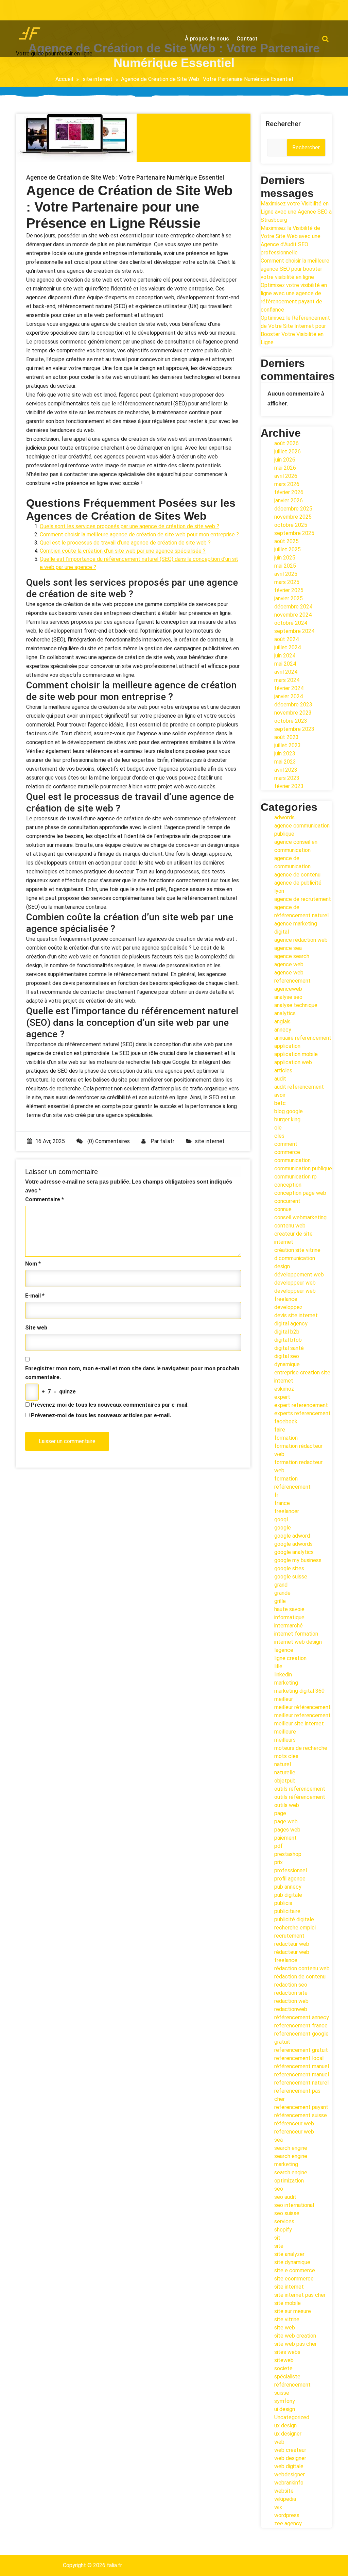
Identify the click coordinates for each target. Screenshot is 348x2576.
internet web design (298, 1642)
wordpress (287, 2515)
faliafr (167, 1141)
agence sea (288, 948)
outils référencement (300, 1797)
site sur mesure (293, 2311)
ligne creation (290, 1658)
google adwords (293, 1544)
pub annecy (288, 1887)
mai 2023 (285, 762)
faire (280, 1430)
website (284, 2491)
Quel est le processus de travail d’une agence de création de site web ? (125, 543)
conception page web (300, 1193)
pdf (279, 1846)
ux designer (288, 2434)
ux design (285, 2426)
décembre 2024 (293, 607)
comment (286, 1144)
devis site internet (296, 1315)
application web (293, 1062)
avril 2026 (286, 476)
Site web (36, 1328)
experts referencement (302, 1413)
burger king (287, 1119)
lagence (284, 1650)
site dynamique (292, 2262)
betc (280, 1103)
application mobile (296, 1054)
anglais (282, 1022)
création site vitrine (297, 1250)
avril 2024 (286, 672)
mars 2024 (287, 680)
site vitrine (287, 2319)
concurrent (287, 1201)
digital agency (291, 1324)
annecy (283, 1030)
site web (285, 2328)
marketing (286, 1683)
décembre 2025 (293, 509)
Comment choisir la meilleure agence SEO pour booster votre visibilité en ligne (295, 269)
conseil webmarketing (300, 1217)
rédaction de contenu (300, 1977)
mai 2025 (285, 566)
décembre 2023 (293, 705)
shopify (283, 2230)
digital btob (288, 1340)
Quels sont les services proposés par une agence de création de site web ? (129, 526)
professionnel (291, 1870)
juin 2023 (285, 754)
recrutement (289, 1936)
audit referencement (299, 1087)
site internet (98, 79)
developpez (288, 1307)
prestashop (288, 1854)
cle (278, 1128)
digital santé (289, 1348)
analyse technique (296, 1005)
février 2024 (289, 688)
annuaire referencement (303, 1038)
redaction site (291, 1993)
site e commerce (295, 2270)
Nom (33, 1264)
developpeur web (295, 1283)
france (282, 1503)
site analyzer (289, 2254)
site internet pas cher (300, 2295)
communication (292, 1160)
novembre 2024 (293, 615)
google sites (289, 1568)
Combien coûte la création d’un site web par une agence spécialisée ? (123, 551)
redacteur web (292, 1944)
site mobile (288, 2303)
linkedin (283, 1675)
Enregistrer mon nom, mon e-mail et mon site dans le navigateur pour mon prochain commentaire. (132, 1373)
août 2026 (286, 443)
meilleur (284, 1699)
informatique (289, 1617)
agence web (289, 964)
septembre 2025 (294, 533)
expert (282, 1397)
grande (282, 1593)
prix (279, 1862)
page (280, 1813)
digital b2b (287, 1332)
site (279, 2246)
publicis (283, 1903)
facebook (286, 1421)
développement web (299, 1275)
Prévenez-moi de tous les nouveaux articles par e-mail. (101, 1415)
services (284, 2221)
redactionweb (291, 2009)
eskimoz (284, 1389)
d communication (295, 1258)
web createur (290, 2450)
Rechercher (283, 124)
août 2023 (286, 737)
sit (277, 2238)
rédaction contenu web (302, 1968)
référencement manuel (302, 2066)
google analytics (294, 1552)
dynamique (287, 1364)
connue (283, 1209)
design (282, 1266)
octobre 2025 (291, 525)
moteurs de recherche (301, 1748)
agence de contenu (297, 875)
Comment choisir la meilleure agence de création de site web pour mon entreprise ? (139, 534)
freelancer (287, 1511)
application (287, 1046)
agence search (292, 956)
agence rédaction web (301, 940)
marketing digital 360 (299, 1691)
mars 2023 (287, 778)
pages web (287, 1830)
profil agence (290, 1879)
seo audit (285, 2197)
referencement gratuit (301, 2050)
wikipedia (285, 2499)
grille (280, 1601)
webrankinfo (289, 2483)
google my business (298, 1560)
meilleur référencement (302, 1707)
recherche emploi (295, 1928)
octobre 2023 (291, 721)
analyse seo (288, 997)
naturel (283, 1764)
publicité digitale (294, 1919)
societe (283, 2368)
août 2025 (286, 541)
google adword (292, 1536)
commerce (287, 1152)
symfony (285, 2401)
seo (279, 2189)
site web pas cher (295, 2344)
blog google (289, 1111)
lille (278, 1666)
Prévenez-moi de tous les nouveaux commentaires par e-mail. (110, 1405)
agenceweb (288, 989)
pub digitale (288, 1895)
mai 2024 (285, 664)
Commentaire (45, 1199)
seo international (294, 2205)
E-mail (35, 1296)
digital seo (287, 1356)
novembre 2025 (293, 517)
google (283, 1528)
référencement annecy (302, 2017)
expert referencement (301, 1405)
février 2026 (289, 492)
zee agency (288, 2523)
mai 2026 (285, 468)
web (279, 2442)
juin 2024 (285, 656)
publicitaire (287, 1911)
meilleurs (285, 1740)
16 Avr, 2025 (50, 1141)
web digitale (289, 2466)
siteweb (284, 2360)
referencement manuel (302, 2075)
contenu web (290, 1226)
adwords (284, 817)
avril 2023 (286, 770)
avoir (280, 1095)
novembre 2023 (293, 713)
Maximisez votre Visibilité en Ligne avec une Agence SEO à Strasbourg (296, 212)
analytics (285, 1013)
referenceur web (294, 2132)
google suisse (291, 1577)
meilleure (285, 1732)
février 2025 (289, 590)
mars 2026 (287, 484)
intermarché (289, 1626)
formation (286, 1438)
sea (279, 2140)
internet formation (296, 1634)
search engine (291, 2148)
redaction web (291, 2001)
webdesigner (290, 2474)
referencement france (301, 2026)
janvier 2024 (289, 696)
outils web (287, 1805)
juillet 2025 (288, 549)
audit (280, 1079)
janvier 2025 (289, 598)
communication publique (303, 1168)
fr (276, 1495)
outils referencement (300, 1789)
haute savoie (289, 1609)
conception (288, 1185)
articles (283, 1070)
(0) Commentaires (108, 1141)
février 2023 (289, 786)
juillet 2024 (288, 647)
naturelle (285, 1772)
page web (286, 1821)
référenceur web (294, 2123)
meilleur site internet (299, 1724)
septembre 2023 (294, 729)
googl (281, 1519)
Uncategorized (292, 2417)
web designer (290, 2458)
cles (279, 1136)
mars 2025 (287, 582)
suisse (282, 2393)
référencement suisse (301, 2115)
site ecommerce (294, 2279)
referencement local (299, 2058)
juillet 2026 (288, 451)
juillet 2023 (288, 745)
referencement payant (301, 2107)
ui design (285, 2409)
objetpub (285, 1781)
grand (281, 1585)
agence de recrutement (303, 899)
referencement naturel (301, 2083)
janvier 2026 (289, 500)
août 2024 (286, 639)
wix (278, 2507)
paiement (285, 1838)
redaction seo (291, 1985)
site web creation (295, 2336)
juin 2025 (285, 558)
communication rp (295, 1177)
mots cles (286, 1756)
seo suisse (287, 2213)
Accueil (64, 79)
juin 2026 (285, 460)
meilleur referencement (302, 1715)
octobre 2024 (291, 623)
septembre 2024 (294, 631)
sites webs (287, 2352)
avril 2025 (286, 574)
